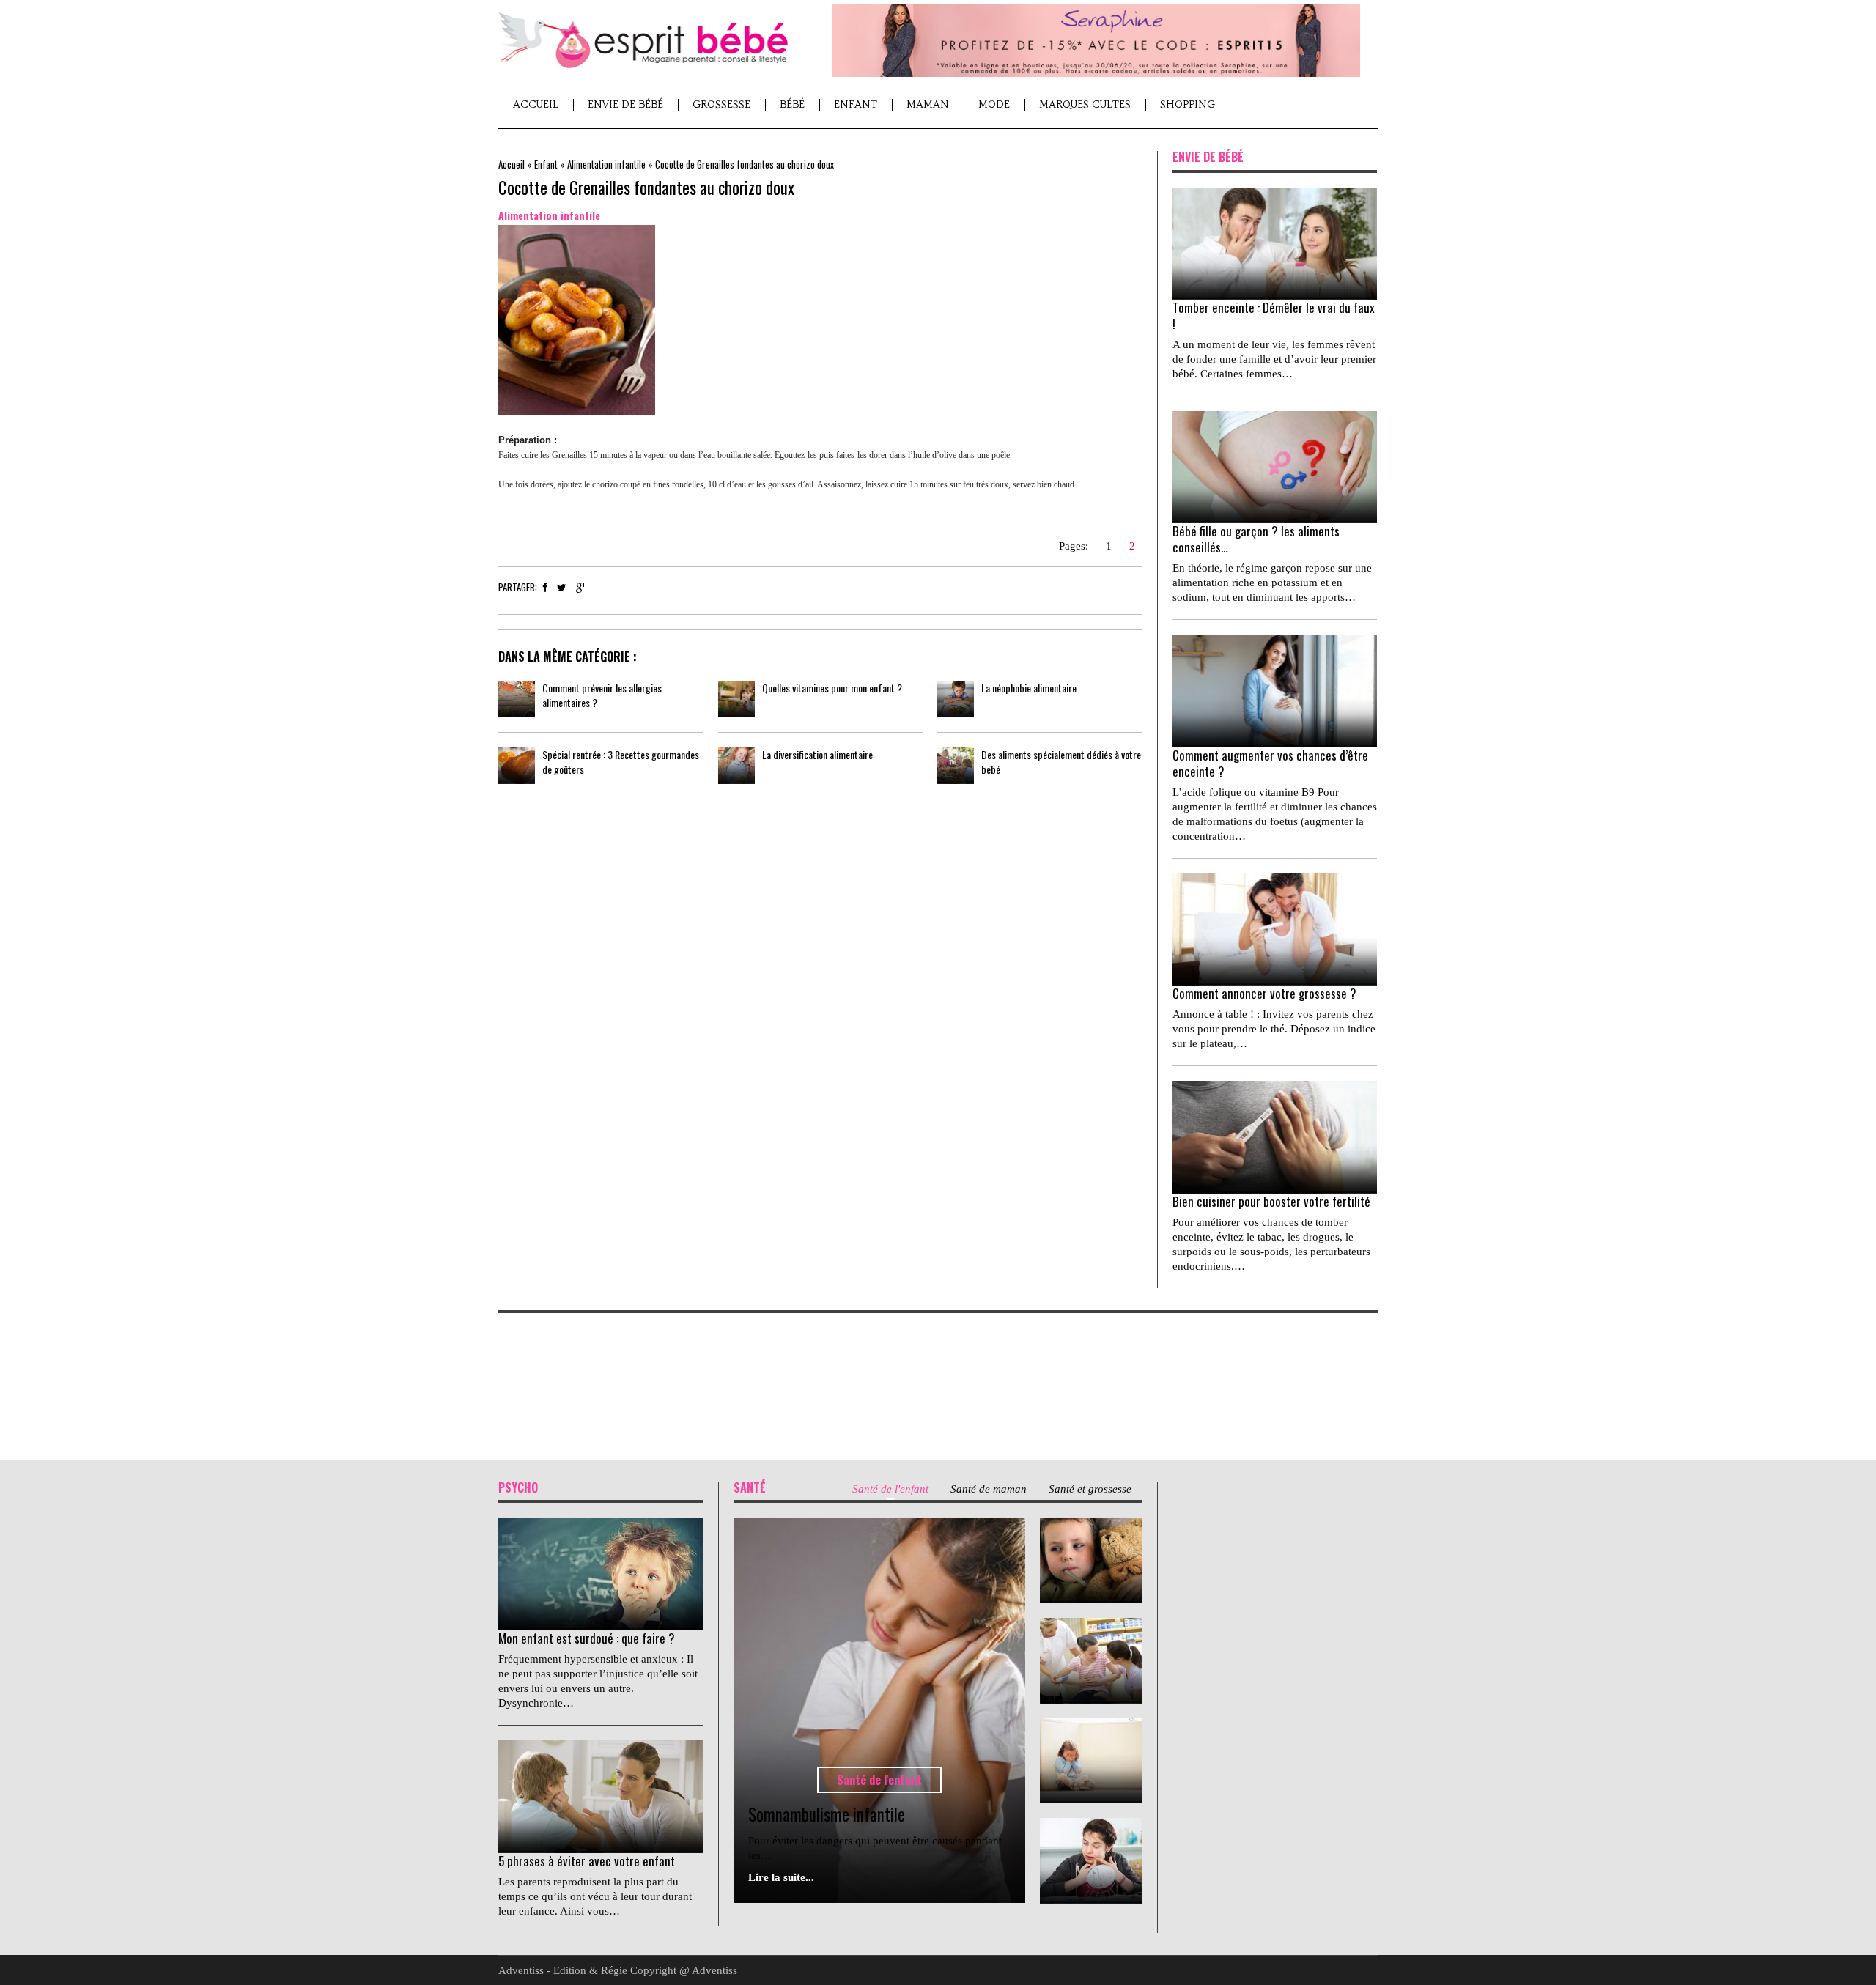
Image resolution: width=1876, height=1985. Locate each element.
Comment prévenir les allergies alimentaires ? (602, 695)
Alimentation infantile (606, 164)
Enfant (856, 104)
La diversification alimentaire (817, 754)
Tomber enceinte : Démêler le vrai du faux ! (1274, 315)
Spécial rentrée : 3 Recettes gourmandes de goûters (621, 762)
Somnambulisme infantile (827, 1814)
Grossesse (721, 104)
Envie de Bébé (625, 104)
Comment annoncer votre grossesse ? (1264, 993)
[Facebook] (545, 588)
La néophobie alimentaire (1029, 688)
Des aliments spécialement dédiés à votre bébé (1061, 762)
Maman (928, 104)
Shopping (1188, 104)
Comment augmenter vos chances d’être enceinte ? (1270, 763)
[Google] (581, 588)
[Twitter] (562, 588)
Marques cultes (1085, 104)
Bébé (792, 104)
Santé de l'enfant (879, 1780)
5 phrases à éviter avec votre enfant (587, 1861)
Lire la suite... (781, 1877)
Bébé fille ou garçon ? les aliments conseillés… (1256, 539)
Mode (994, 104)
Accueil (536, 104)
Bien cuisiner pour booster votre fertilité (1271, 1201)
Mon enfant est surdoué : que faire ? (587, 1638)
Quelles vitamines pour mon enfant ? (832, 688)
